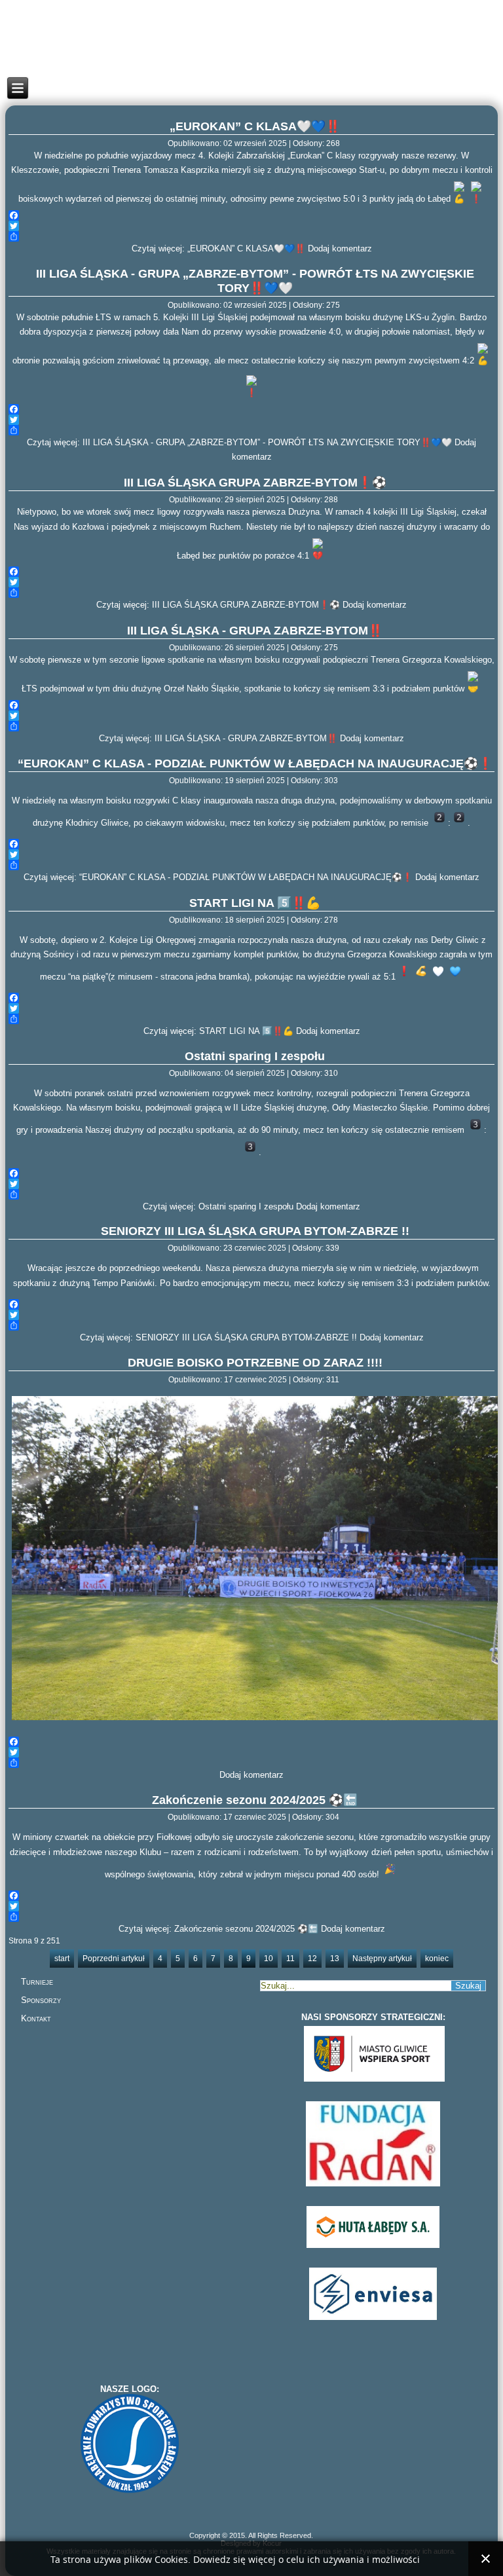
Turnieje (37, 1982)
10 (269, 1959)
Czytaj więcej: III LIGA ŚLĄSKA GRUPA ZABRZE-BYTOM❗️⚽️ (218, 605)
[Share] (252, 236)
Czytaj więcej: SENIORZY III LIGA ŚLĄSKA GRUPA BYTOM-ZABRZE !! (218, 1337)
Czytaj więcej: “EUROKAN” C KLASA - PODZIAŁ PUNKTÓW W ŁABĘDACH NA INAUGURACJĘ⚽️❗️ (218, 877)
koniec (437, 1959)
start (62, 1959)
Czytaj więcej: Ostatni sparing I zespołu (218, 1206)
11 (290, 1959)
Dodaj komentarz (340, 248)
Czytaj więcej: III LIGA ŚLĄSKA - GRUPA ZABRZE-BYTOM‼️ (218, 738)
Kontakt (36, 2018)
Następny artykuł (382, 1959)
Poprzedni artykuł (114, 1959)
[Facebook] (252, 215)
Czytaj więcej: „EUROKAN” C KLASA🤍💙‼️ (218, 248)
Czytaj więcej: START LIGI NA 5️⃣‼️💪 (218, 1031)
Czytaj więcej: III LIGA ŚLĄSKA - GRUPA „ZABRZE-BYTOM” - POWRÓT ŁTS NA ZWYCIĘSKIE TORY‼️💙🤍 (239, 442)
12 (312, 1959)
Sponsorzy (41, 2000)
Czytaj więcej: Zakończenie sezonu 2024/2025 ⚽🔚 (218, 1929)
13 (335, 1959)
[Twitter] (252, 226)
